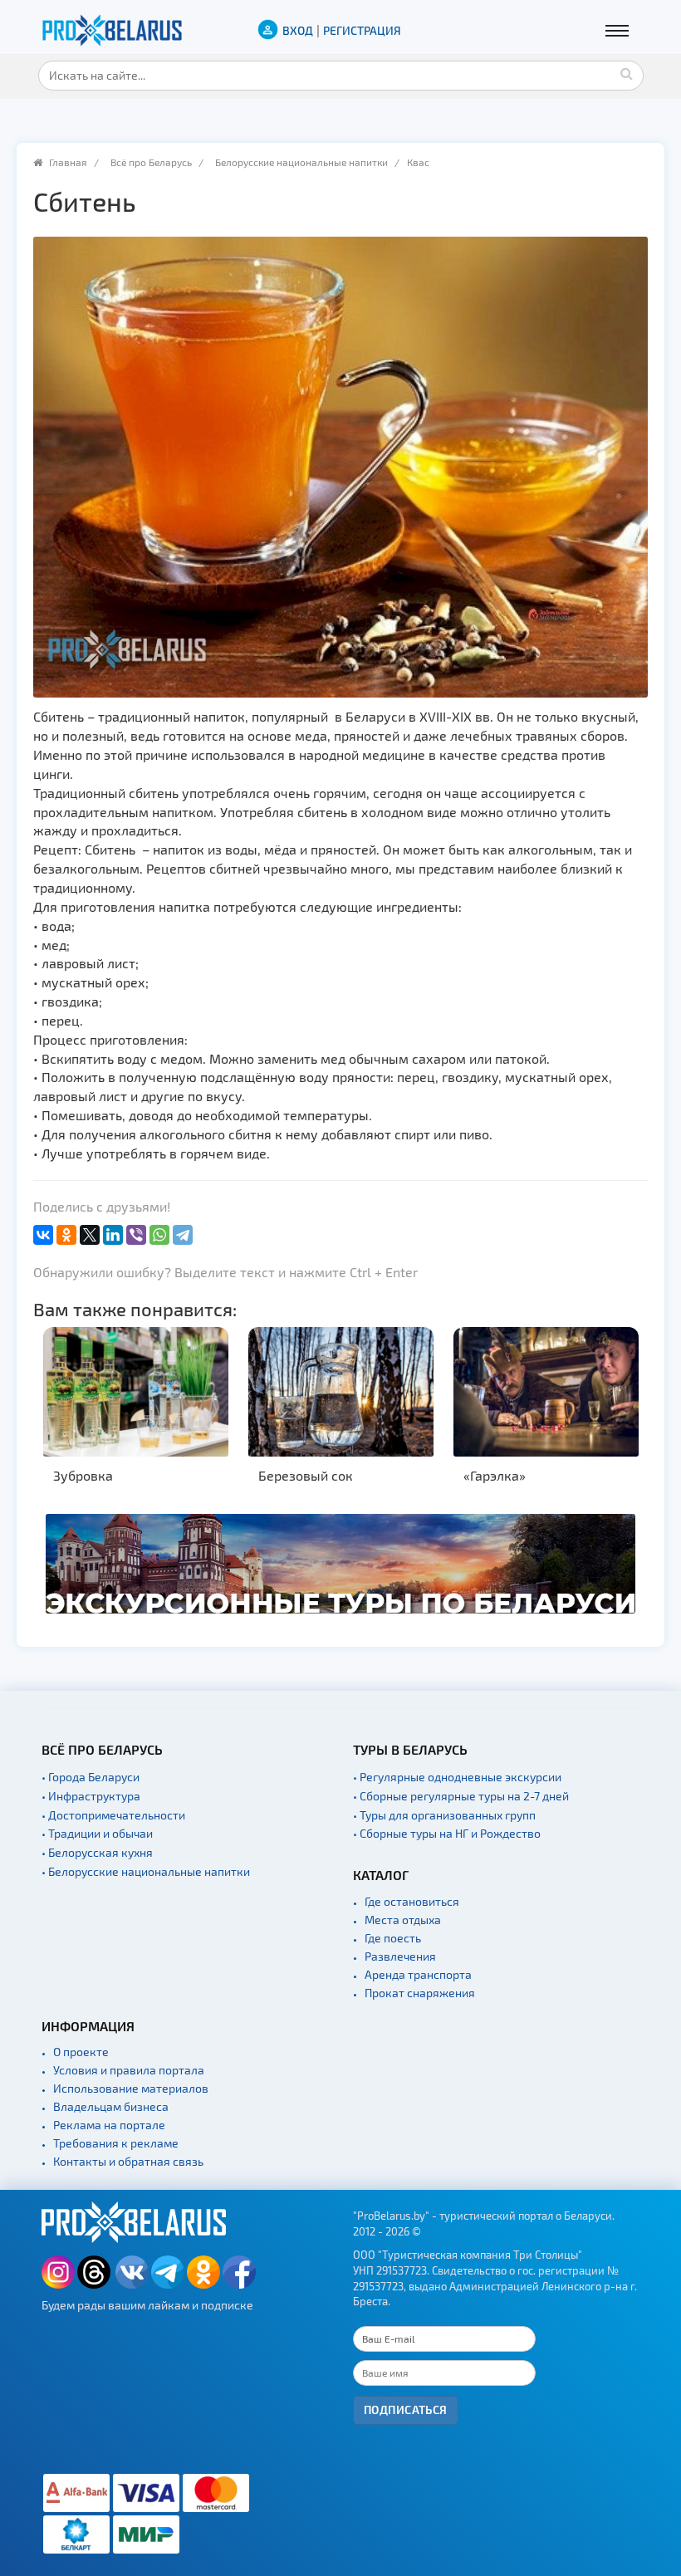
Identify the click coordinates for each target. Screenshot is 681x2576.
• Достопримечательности (113, 1815)
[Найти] (627, 73)
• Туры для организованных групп (444, 1815)
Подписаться (406, 2409)
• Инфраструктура (91, 1796)
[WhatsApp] (159, 1235)
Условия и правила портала (129, 2070)
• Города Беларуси (91, 1777)
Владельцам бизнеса (111, 2106)
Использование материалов (131, 2088)
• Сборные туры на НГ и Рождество (447, 1833)
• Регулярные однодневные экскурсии (457, 1777)
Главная (68, 162)
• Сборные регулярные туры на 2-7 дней (461, 1796)
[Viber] (136, 1235)
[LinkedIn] (113, 1235)
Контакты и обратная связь (128, 2161)
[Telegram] (183, 1235)
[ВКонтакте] (43, 1235)
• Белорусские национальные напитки (146, 1871)
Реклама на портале (109, 2125)
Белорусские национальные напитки (301, 162)
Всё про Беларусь (151, 162)
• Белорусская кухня (97, 1852)
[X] (90, 1235)
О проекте (81, 2052)
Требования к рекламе (116, 2143)
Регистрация (362, 30)
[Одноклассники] (66, 1235)
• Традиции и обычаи (97, 1833)
